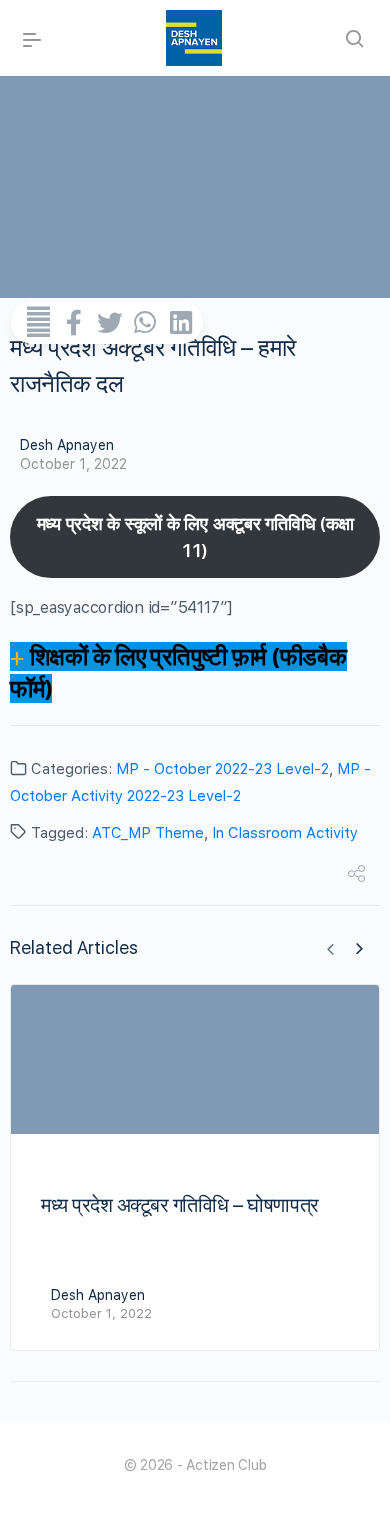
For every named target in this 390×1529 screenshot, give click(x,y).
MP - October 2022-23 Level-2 (222, 769)
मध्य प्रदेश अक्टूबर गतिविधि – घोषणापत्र (180, 1205)
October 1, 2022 (73, 464)
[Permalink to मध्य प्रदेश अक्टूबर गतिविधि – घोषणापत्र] (195, 1059)
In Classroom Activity (285, 833)
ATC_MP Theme (148, 833)
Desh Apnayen (67, 445)
